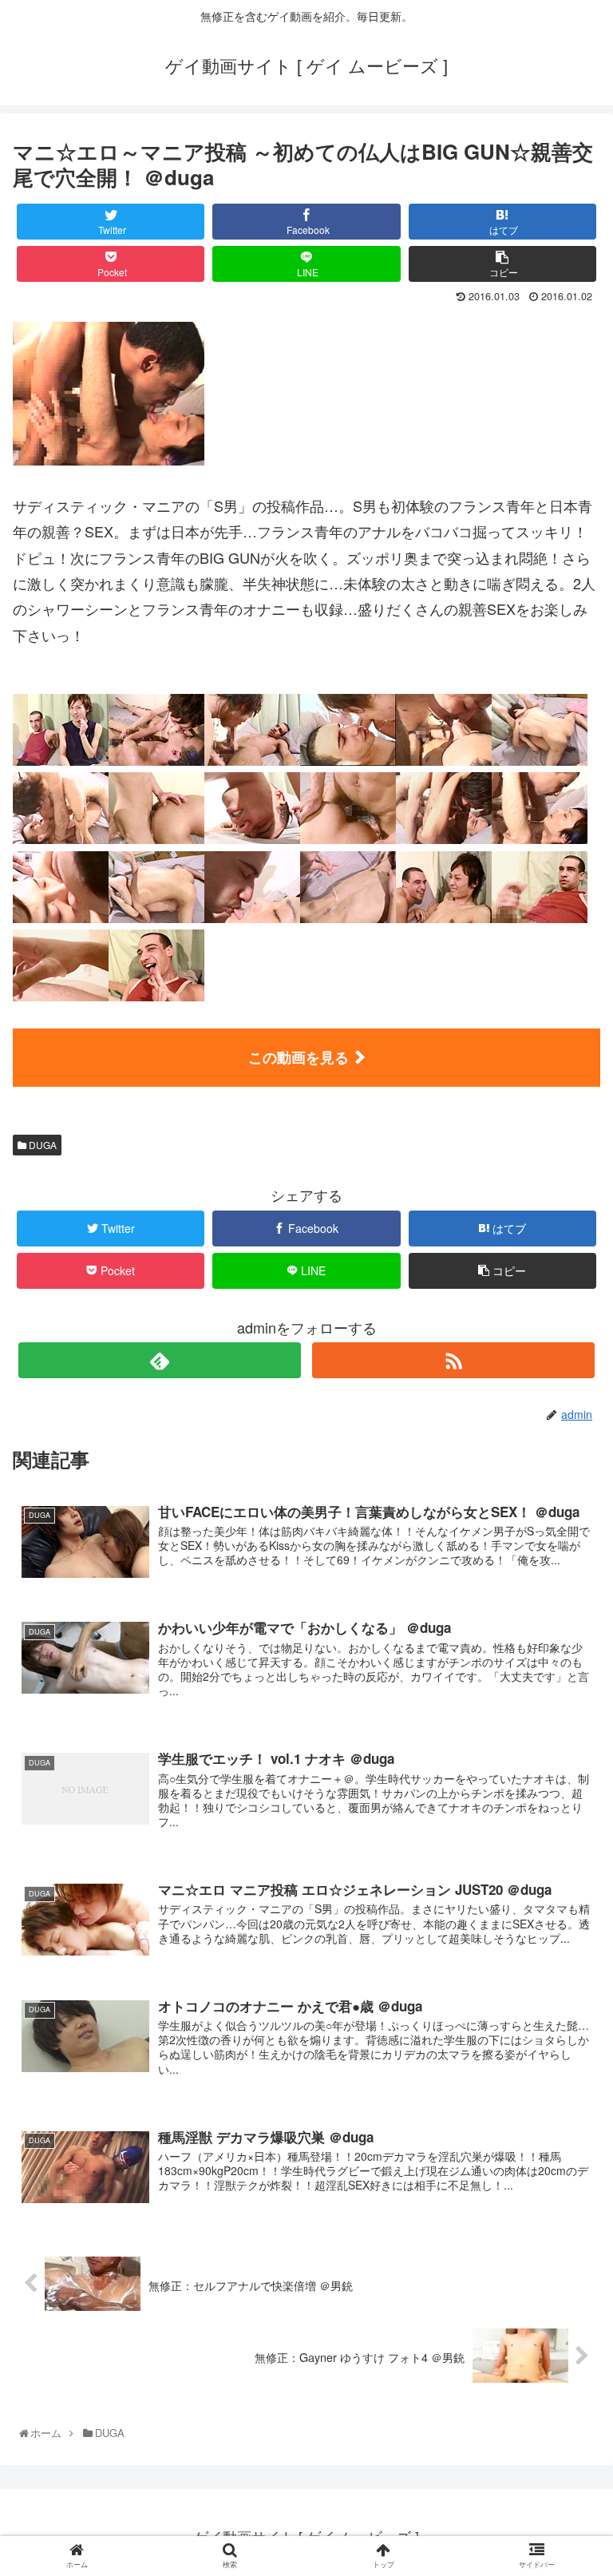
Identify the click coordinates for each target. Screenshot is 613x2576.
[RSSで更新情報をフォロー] (453, 1360)
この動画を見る (299, 1057)
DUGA (42, 1145)
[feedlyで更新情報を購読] (159, 1360)
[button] (569, 1812)
